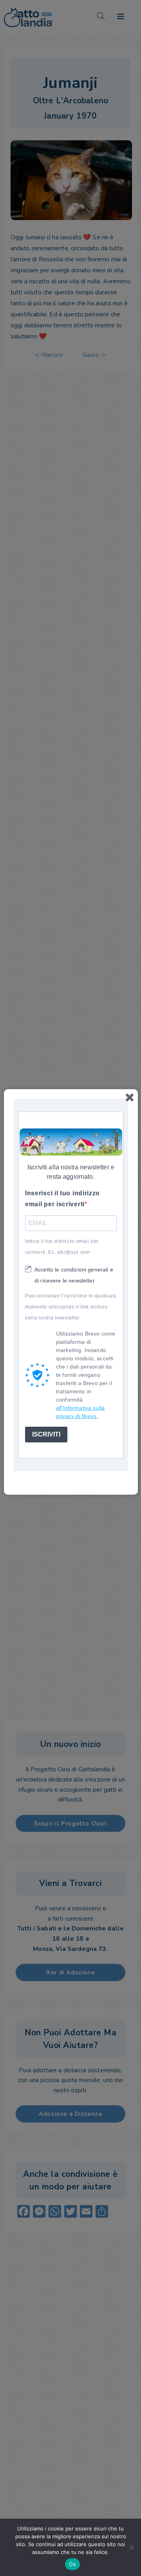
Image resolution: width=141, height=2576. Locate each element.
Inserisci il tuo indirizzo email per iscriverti (62, 1199)
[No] (131, 2547)
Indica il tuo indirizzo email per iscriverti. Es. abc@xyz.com (62, 1247)
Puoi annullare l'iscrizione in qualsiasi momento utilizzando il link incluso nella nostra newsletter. (71, 1307)
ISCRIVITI (46, 1434)
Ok (72, 2564)
